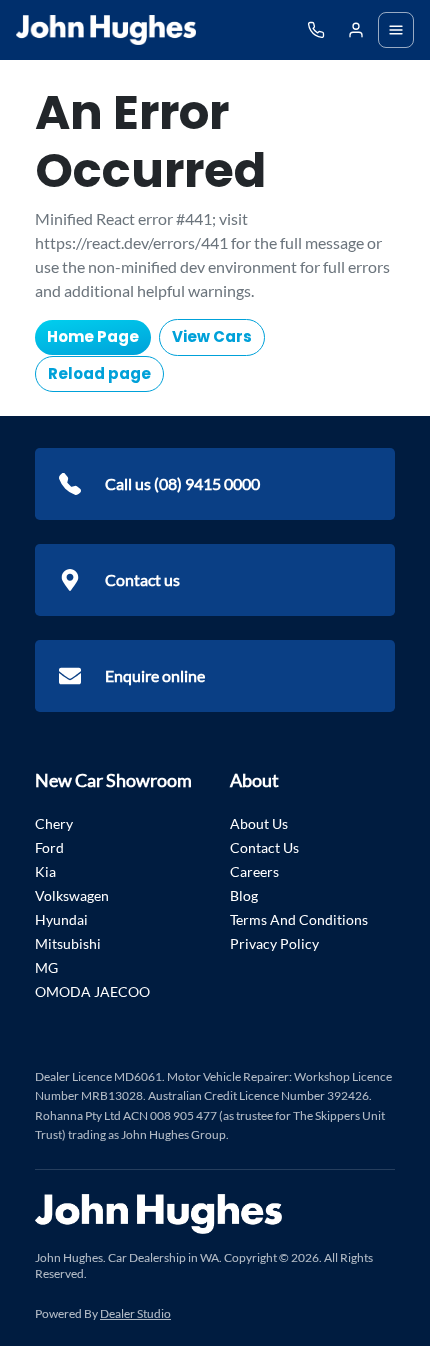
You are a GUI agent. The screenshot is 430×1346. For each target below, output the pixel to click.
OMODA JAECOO (92, 991)
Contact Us (264, 847)
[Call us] (316, 30)
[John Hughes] (106, 30)
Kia (45, 871)
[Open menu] (396, 30)
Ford (49, 847)
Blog (244, 895)
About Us (259, 823)
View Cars (212, 336)
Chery (54, 823)
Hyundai (61, 919)
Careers (254, 871)
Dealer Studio (135, 1313)
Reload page (99, 373)
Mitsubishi (68, 943)
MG (46, 967)
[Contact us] (356, 30)
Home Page (93, 336)
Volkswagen (72, 895)
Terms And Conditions (299, 919)
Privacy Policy (274, 943)
